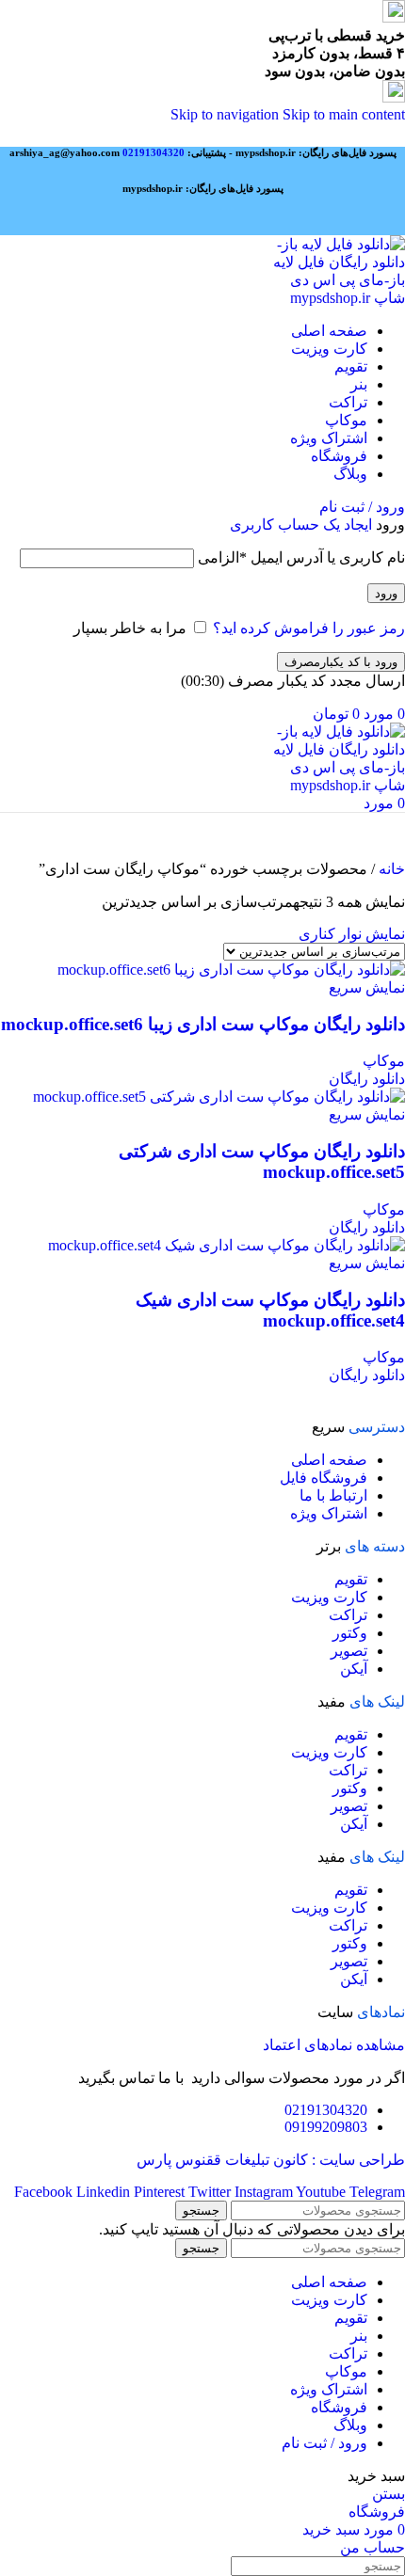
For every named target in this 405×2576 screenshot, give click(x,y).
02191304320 (154, 152)
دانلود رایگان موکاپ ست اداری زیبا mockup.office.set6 (203, 1024)
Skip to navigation (227, 114)
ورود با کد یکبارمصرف (341, 662)
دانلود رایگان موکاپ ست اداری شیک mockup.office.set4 (270, 1310)
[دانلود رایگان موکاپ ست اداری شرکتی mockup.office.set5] (219, 1097)
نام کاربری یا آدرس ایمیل (301, 557)
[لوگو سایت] (338, 298)
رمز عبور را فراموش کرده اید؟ (309, 628)
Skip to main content (344, 114)
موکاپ (384, 1061)
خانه (390, 869)
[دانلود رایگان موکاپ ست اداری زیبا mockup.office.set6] (231, 970)
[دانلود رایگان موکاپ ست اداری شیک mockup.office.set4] (227, 1245)
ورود (386, 593)
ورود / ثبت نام (324, 2443)
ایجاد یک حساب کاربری (301, 525)
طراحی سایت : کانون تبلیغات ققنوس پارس (271, 2160)
